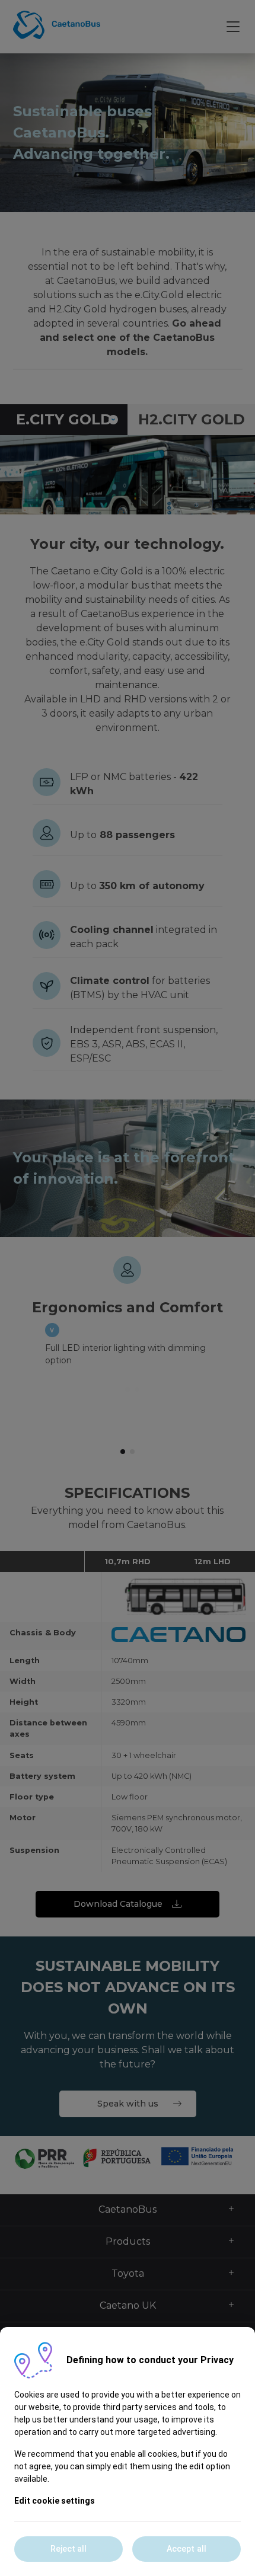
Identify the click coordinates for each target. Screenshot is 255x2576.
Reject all (69, 2549)
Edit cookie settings (55, 2501)
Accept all (187, 2549)
